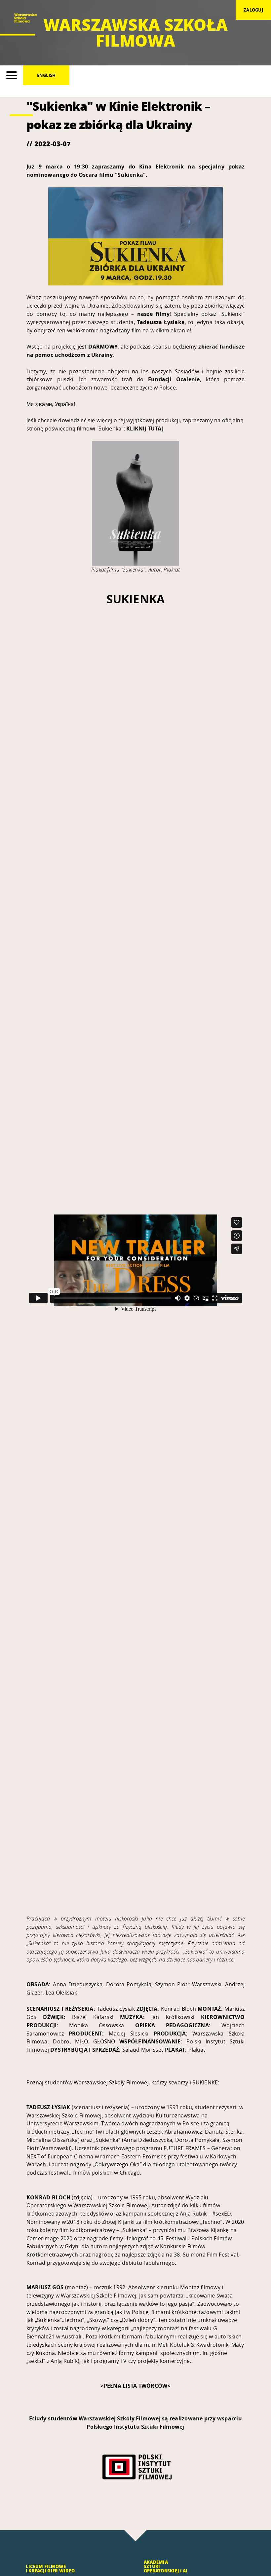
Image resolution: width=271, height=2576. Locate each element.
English (46, 75)
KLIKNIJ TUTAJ (145, 429)
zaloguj (253, 10)
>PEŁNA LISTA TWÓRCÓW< (135, 2386)
